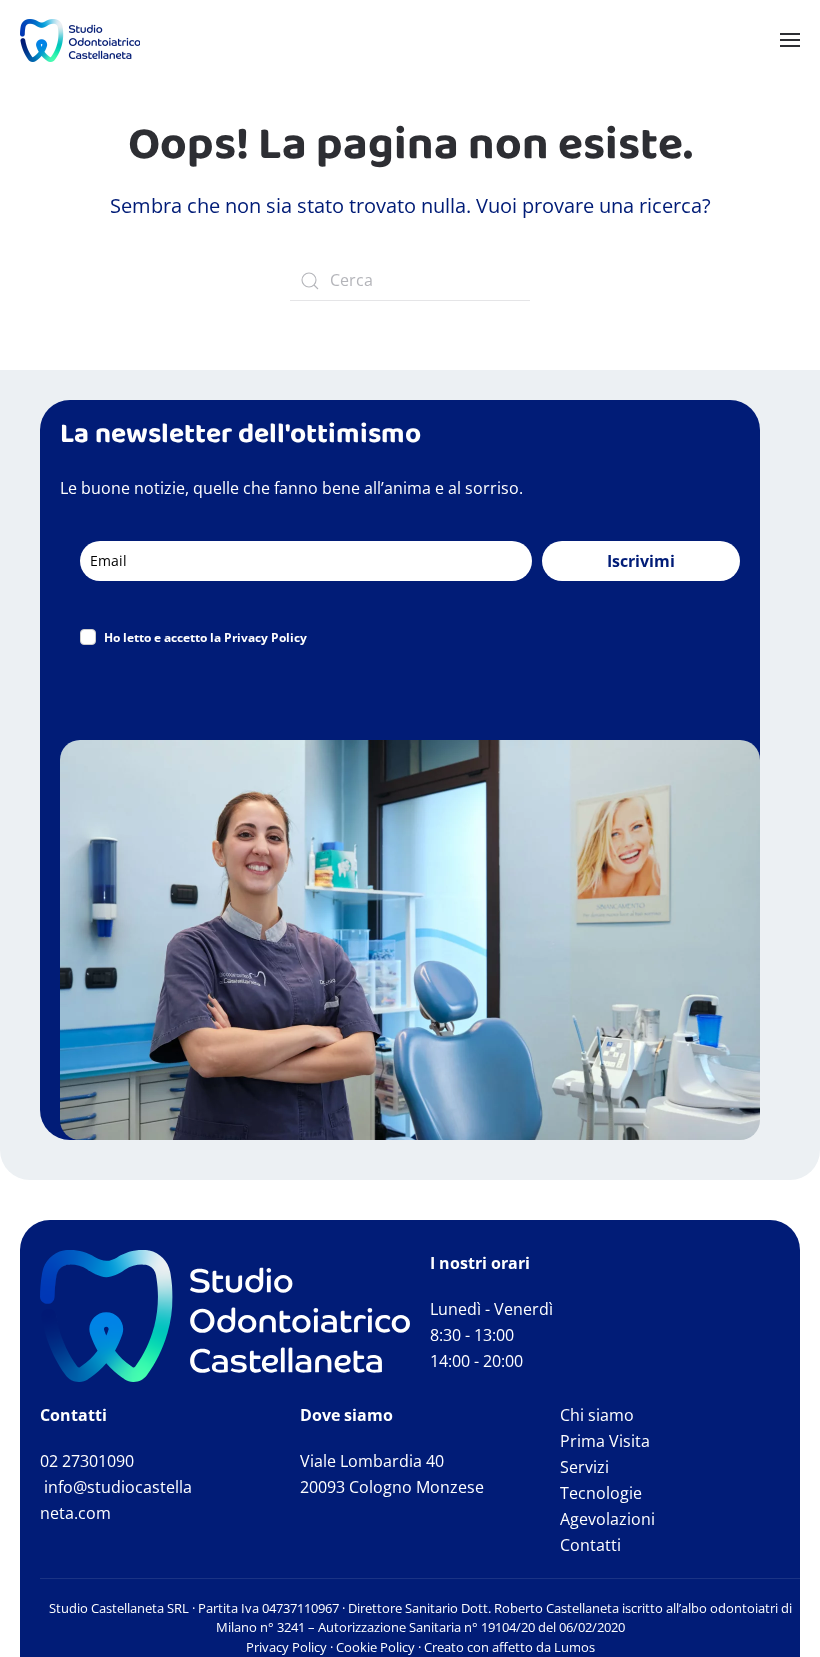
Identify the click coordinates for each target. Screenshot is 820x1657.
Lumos (574, 1647)
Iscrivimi (641, 561)
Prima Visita (605, 1441)
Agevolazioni (607, 1519)
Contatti (590, 1545)
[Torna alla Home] (80, 40)
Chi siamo (597, 1415)
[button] (790, 40)
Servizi (584, 1467)
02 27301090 (87, 1461)
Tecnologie (601, 1493)
